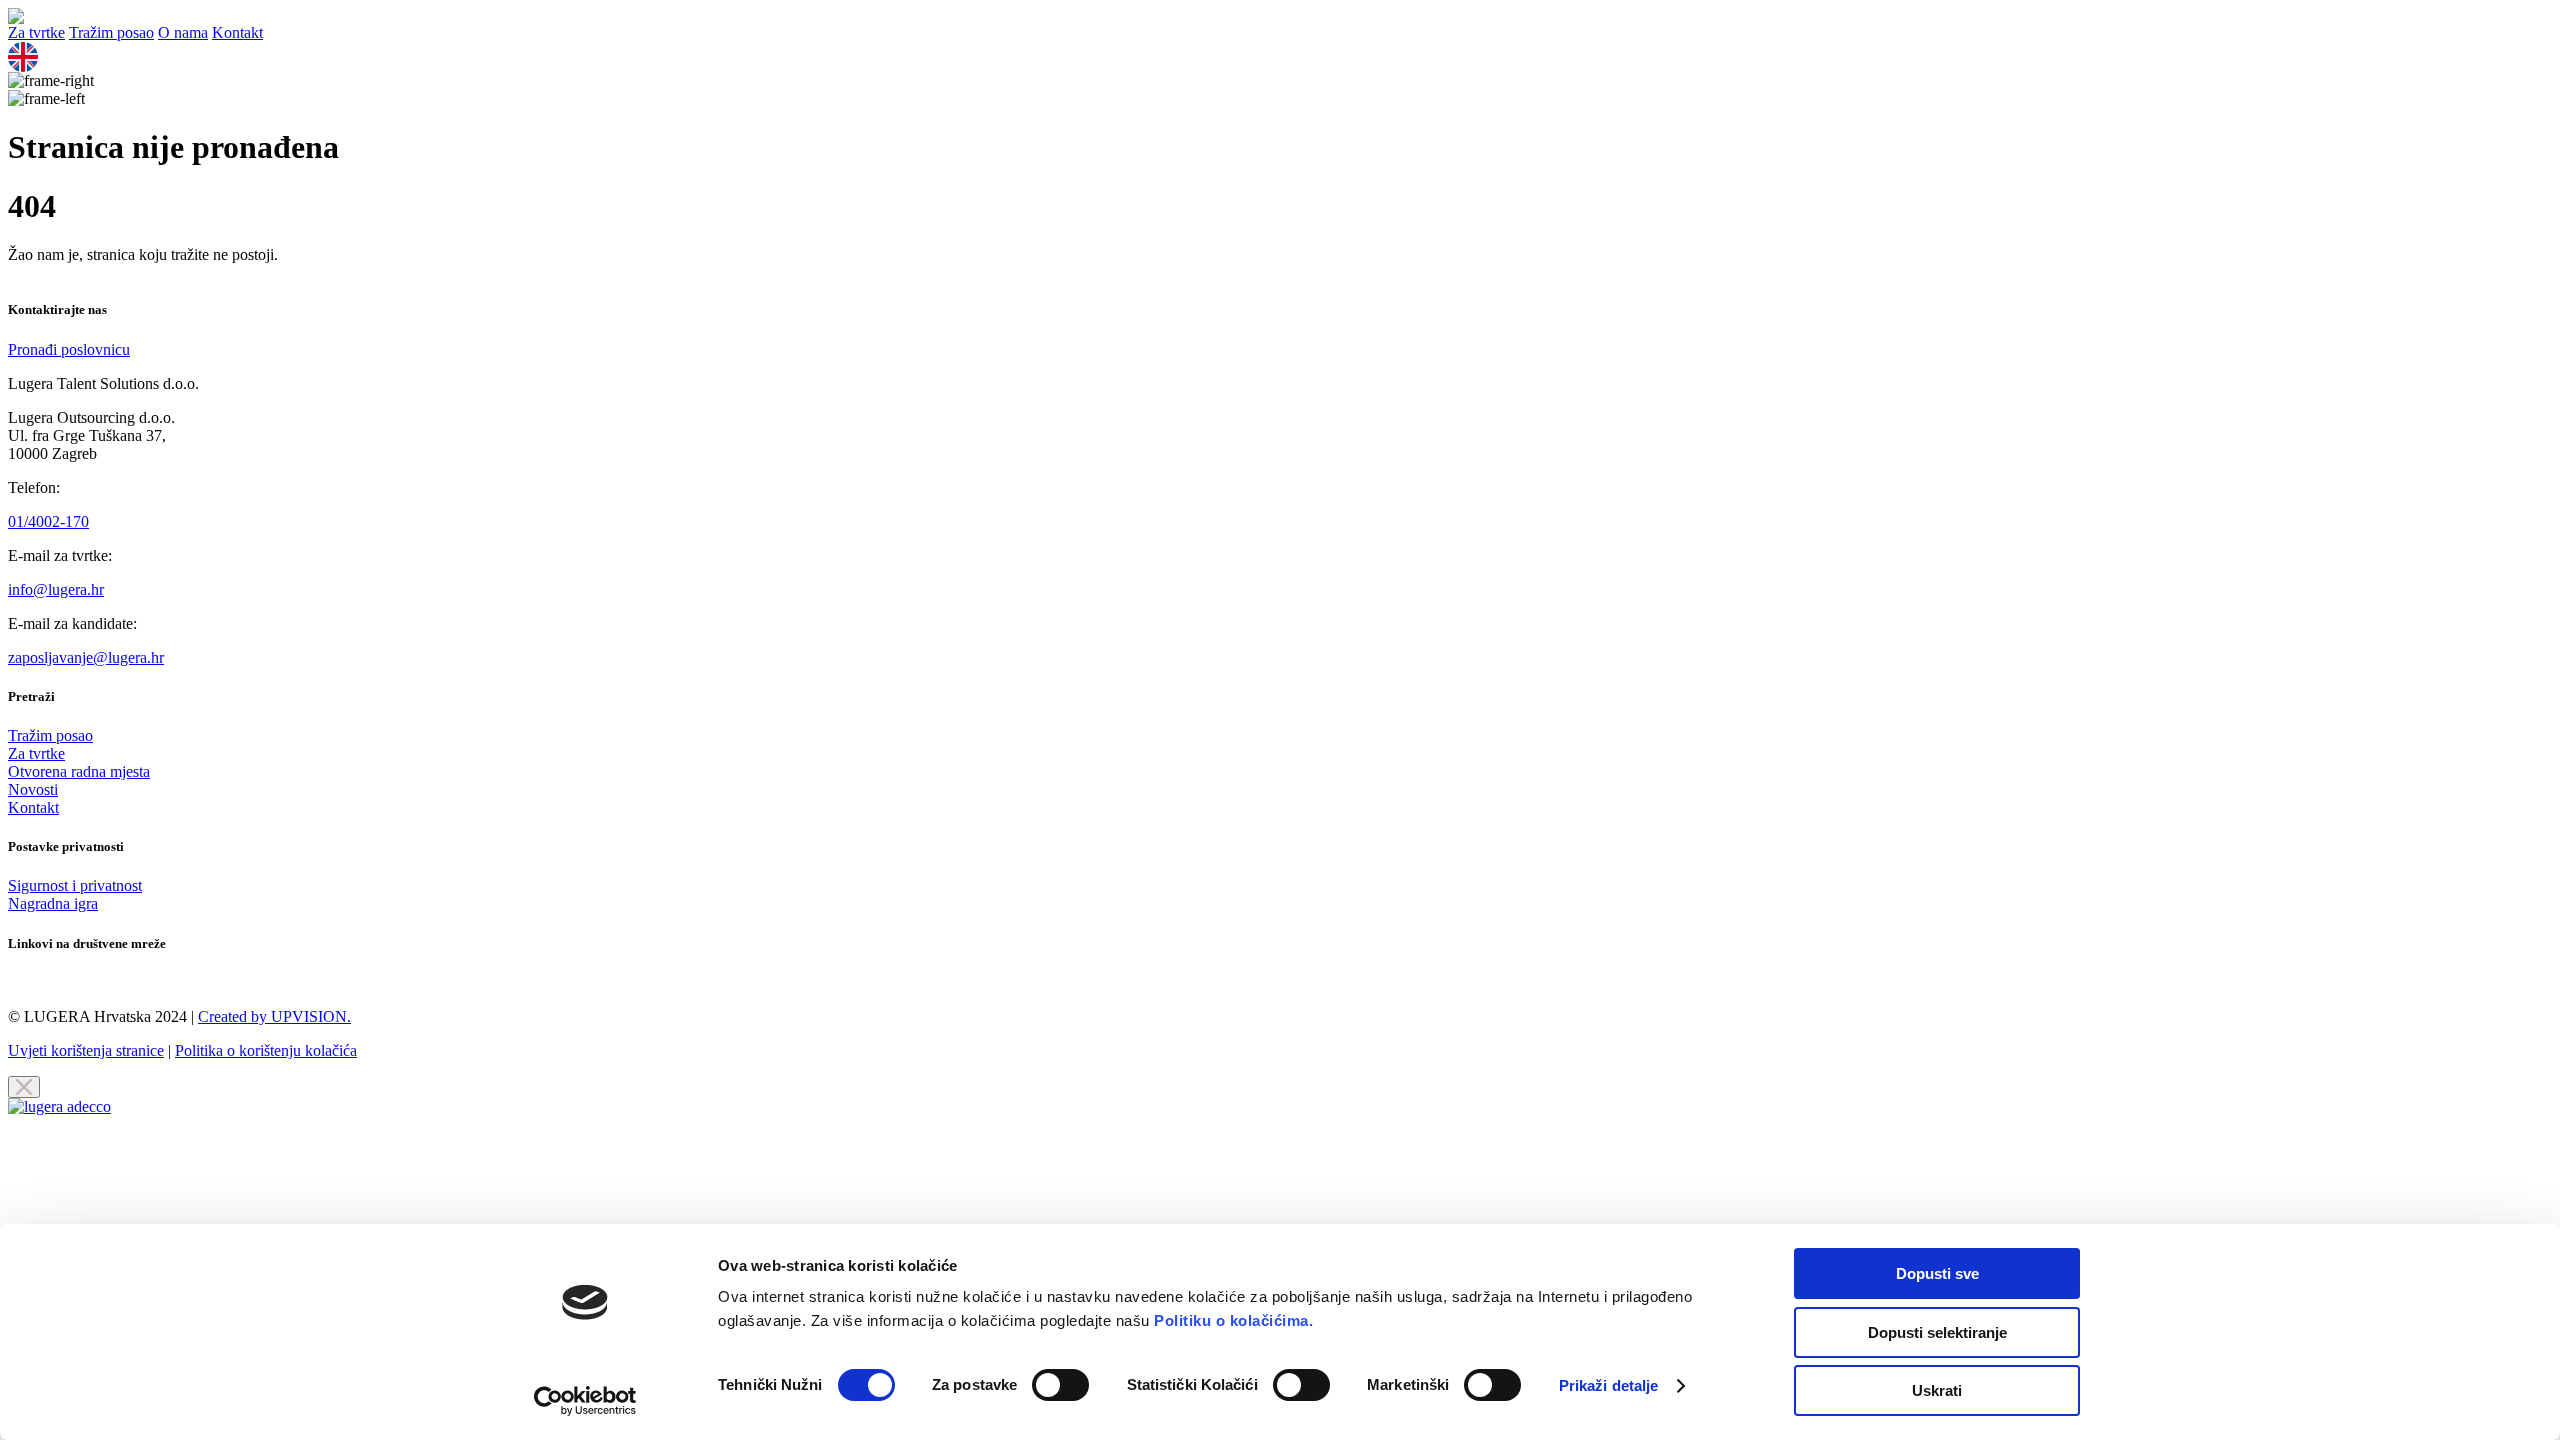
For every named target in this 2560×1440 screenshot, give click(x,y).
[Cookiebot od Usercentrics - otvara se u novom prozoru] (585, 1401)
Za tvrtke (36, 32)
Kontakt (237, 32)
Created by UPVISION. (274, 1016)
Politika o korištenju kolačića (266, 1050)
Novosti (33, 789)
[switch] (1060, 1385)
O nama (183, 32)
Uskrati (1937, 1390)
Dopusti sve (1937, 1273)
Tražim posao (111, 32)
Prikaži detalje (1609, 1385)
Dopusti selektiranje (1937, 1332)
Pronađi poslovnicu (69, 349)
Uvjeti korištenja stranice (86, 1050)
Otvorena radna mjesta (79, 771)
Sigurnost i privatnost (75, 885)
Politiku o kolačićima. (1232, 1320)
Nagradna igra (53, 903)
